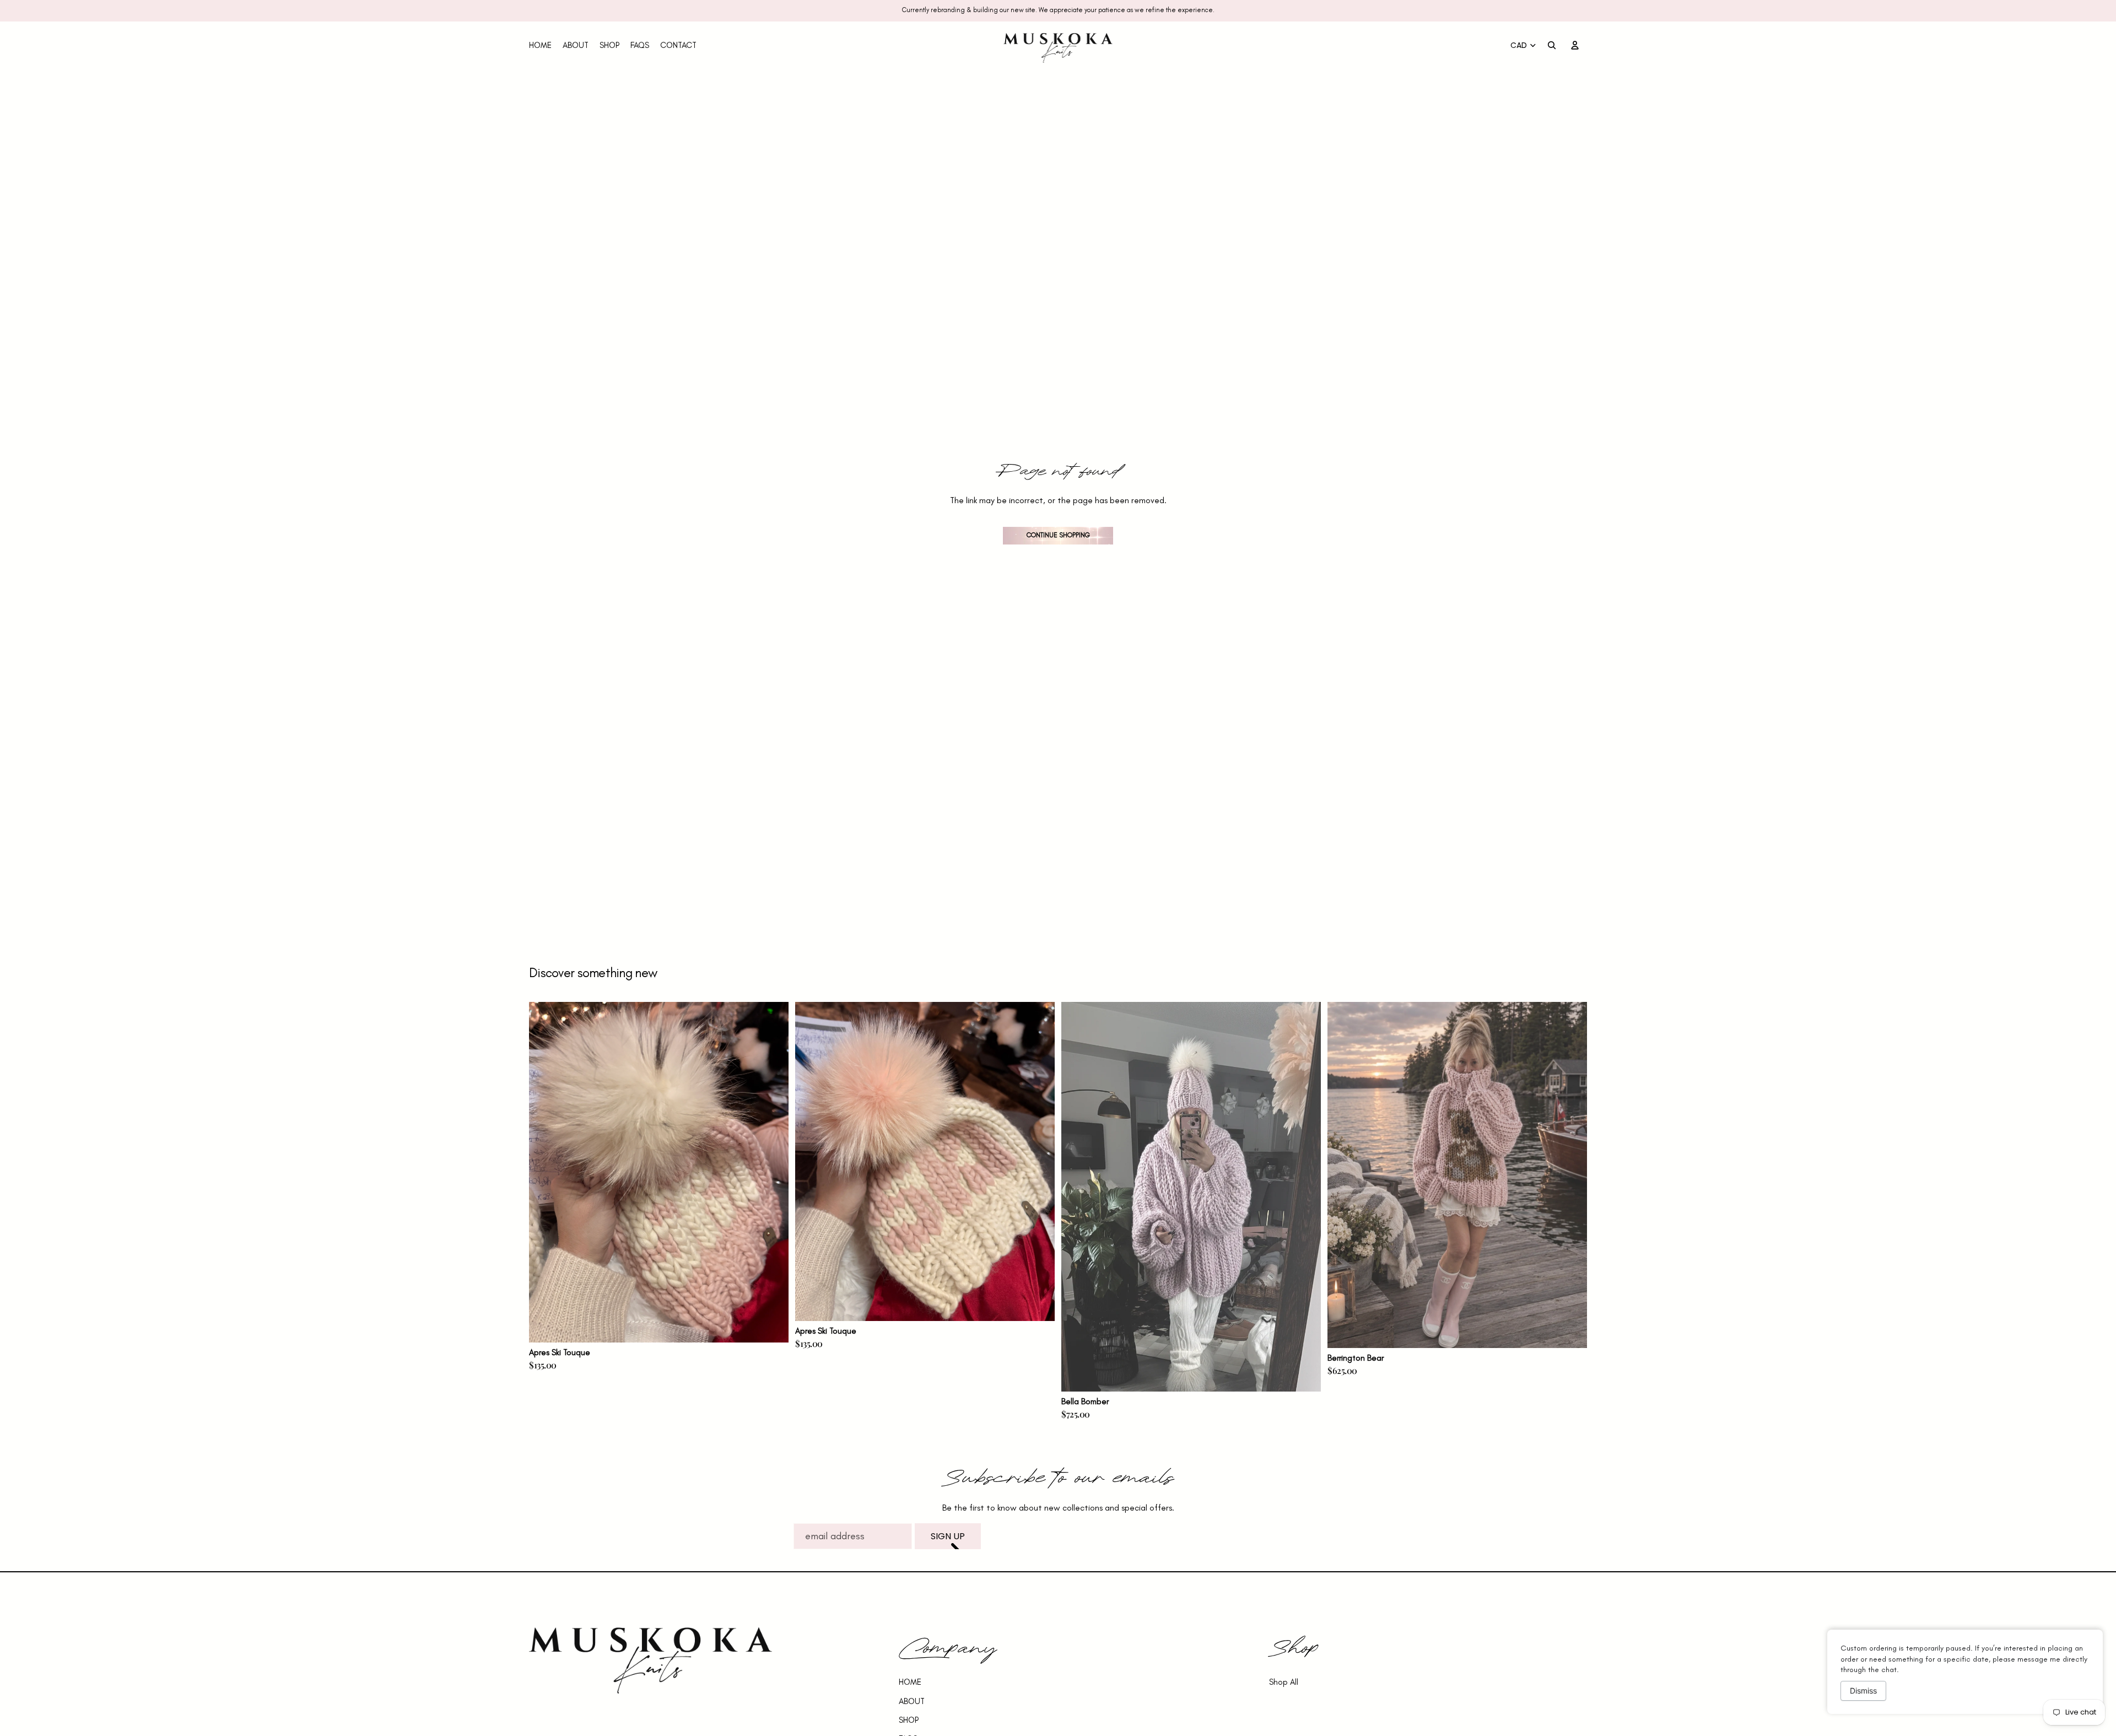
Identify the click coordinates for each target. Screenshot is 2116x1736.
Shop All (1284, 1682)
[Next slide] (772, 1172)
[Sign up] (948, 1536)
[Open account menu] (1575, 45)
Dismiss (1863, 1691)
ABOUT (912, 1701)
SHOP (909, 1720)
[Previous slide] (546, 1172)
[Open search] (1552, 45)
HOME (910, 1682)
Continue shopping (1058, 535)
